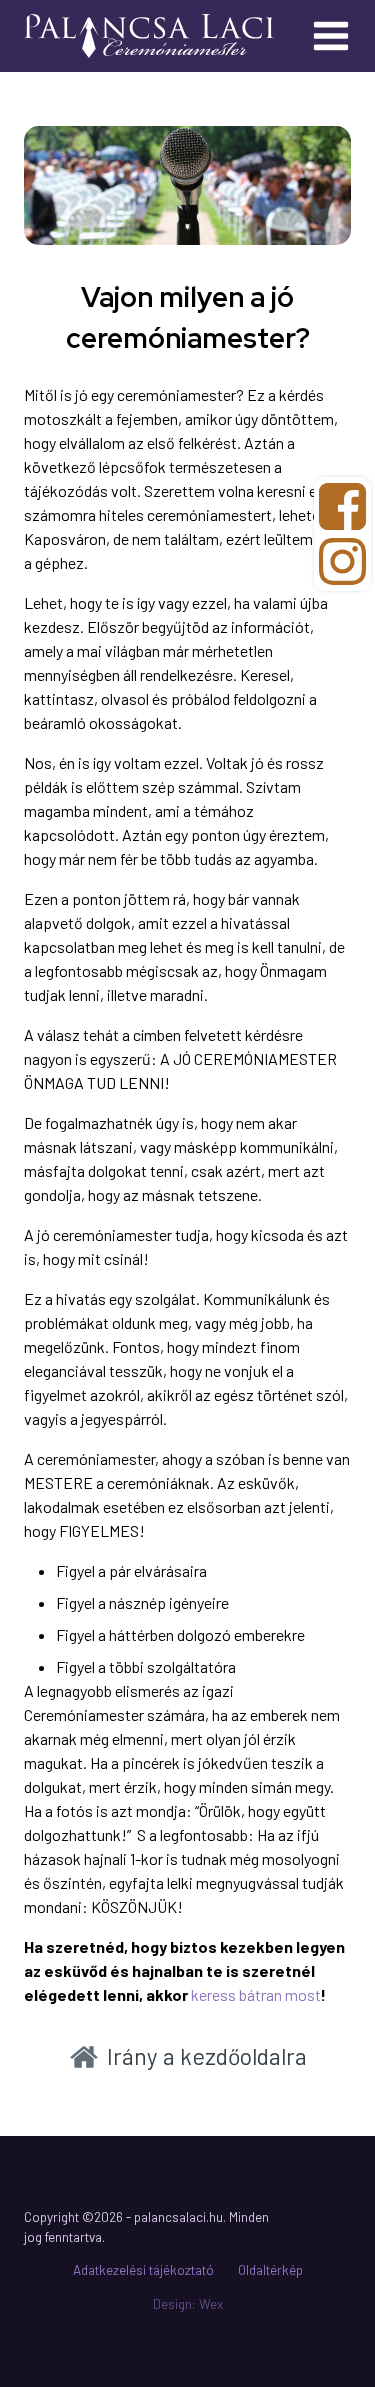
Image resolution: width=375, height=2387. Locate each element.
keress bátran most (256, 1994)
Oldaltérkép (270, 2270)
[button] (188, 2056)
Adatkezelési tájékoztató (143, 2270)
